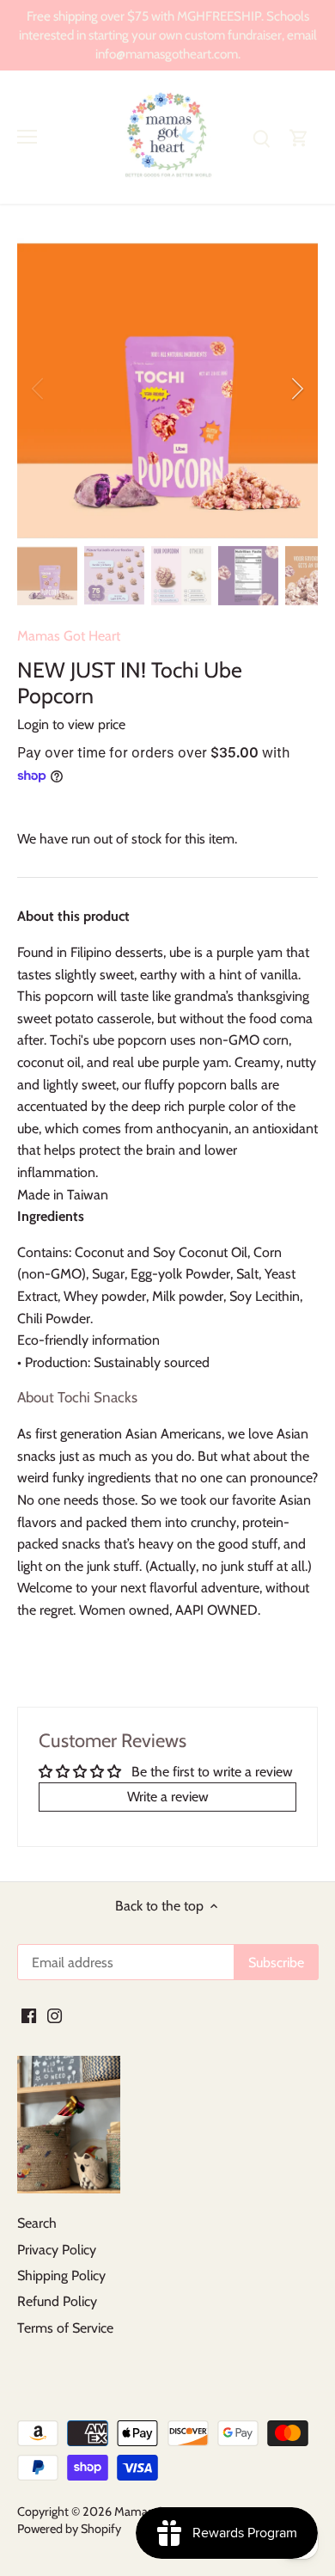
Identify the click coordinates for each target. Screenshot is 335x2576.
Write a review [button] (168, 1797)
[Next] (296, 389)
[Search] (261, 137)
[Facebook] (29, 2015)
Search (37, 2223)
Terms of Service (65, 2328)
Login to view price (71, 724)
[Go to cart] (299, 137)
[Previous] (39, 389)
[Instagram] (55, 2015)
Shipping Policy (61, 2275)
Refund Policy (57, 2301)
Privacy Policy (57, 2250)
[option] (167, 389)
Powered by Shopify (69, 2529)
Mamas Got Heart (69, 636)
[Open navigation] (27, 137)
